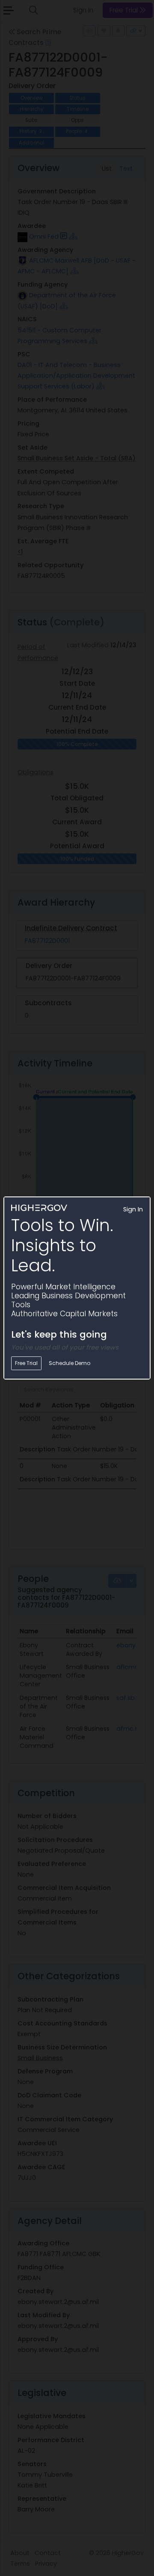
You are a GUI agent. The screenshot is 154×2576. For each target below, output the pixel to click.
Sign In (133, 1209)
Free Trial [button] (26, 1363)
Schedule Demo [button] (70, 1363)
